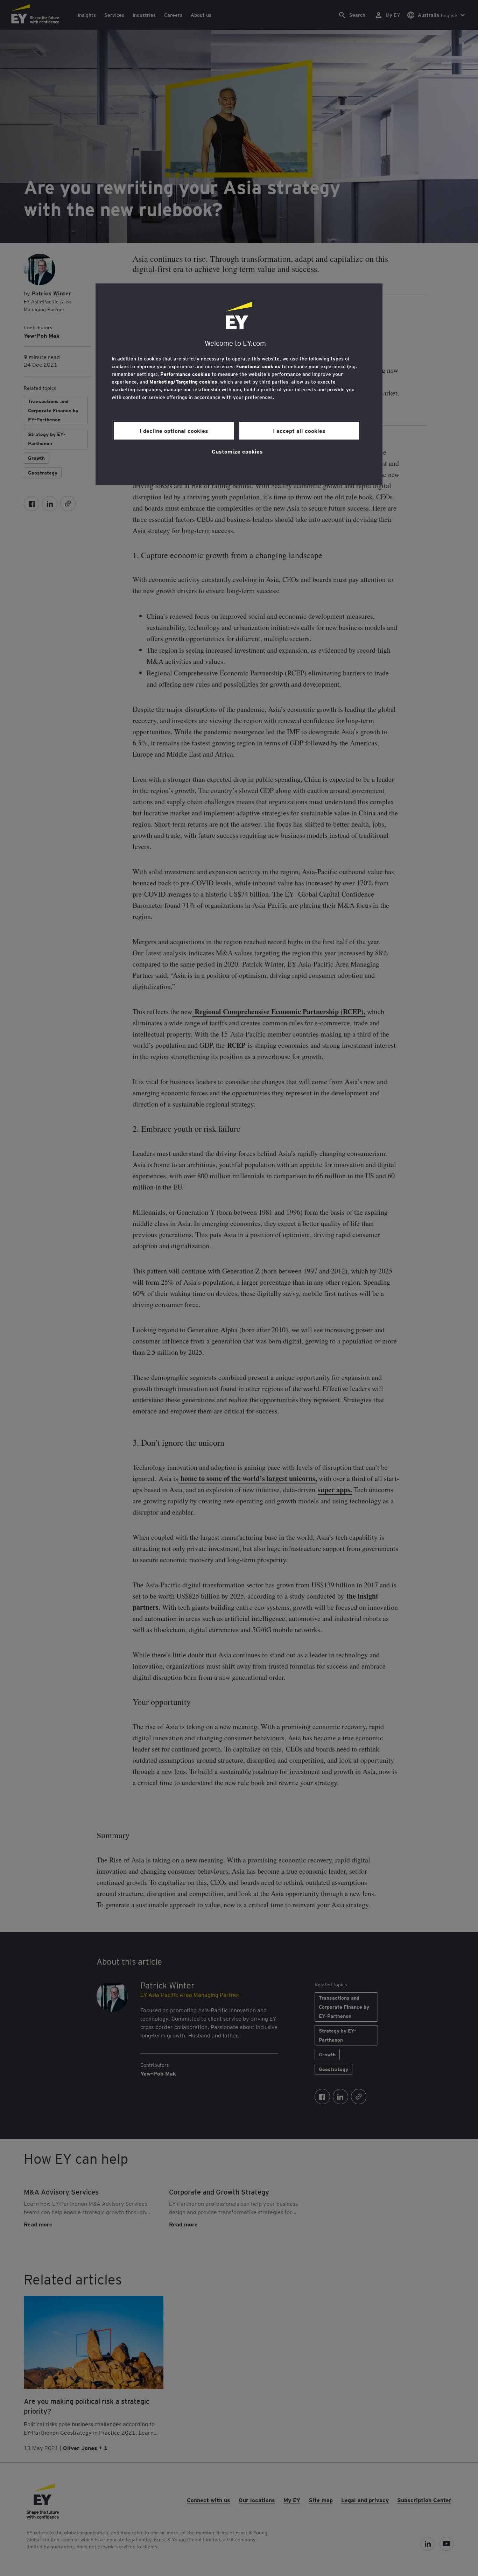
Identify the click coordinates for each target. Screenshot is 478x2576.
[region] (239, 384)
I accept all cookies (299, 430)
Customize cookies (237, 451)
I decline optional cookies (174, 430)
